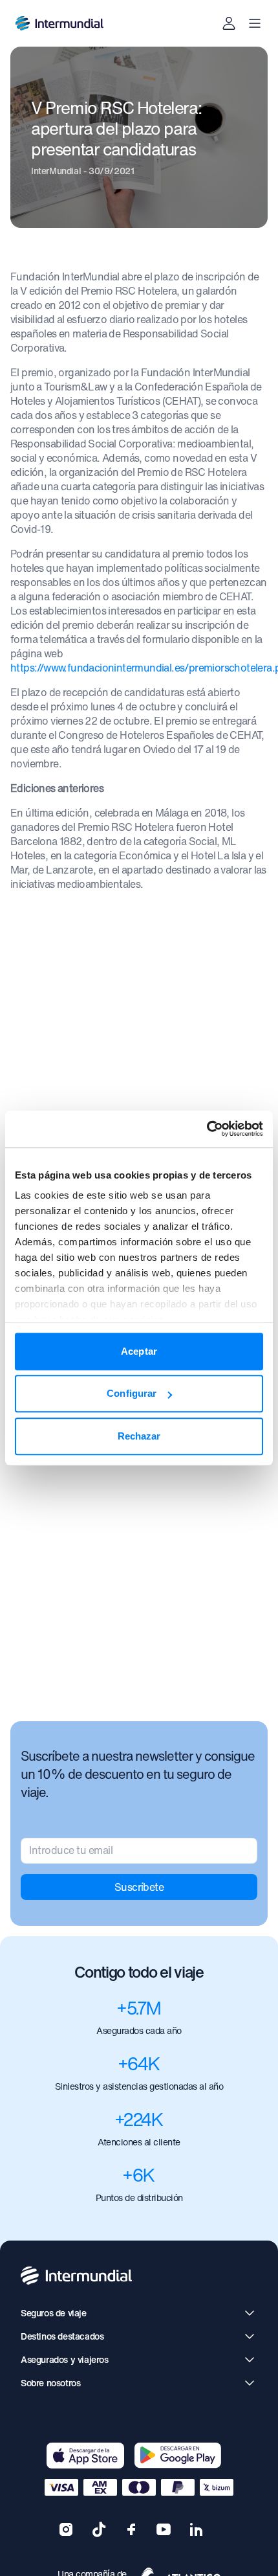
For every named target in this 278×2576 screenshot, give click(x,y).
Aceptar (139, 1351)
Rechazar (139, 1436)
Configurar (132, 1393)
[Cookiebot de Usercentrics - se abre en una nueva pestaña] (207, 1129)
